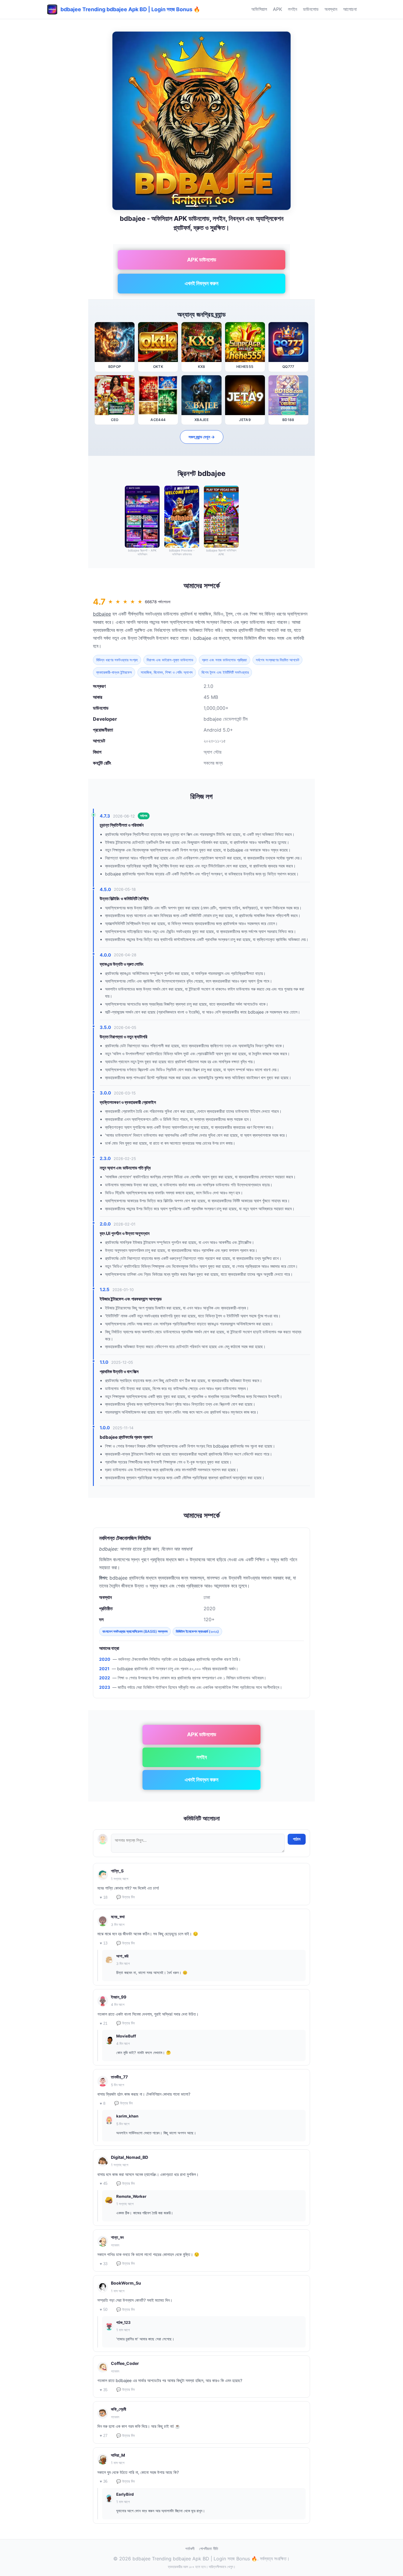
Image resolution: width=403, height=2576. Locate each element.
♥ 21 (104, 2023)
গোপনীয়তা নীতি (209, 2549)
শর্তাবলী (190, 2549)
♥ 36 (104, 2481)
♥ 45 (104, 2183)
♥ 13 (104, 1943)
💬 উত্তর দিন (126, 1897)
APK (277, 9)
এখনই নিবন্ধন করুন (201, 283)
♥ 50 (104, 2310)
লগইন (293, 9)
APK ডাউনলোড (202, 260)
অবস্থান (331, 9)
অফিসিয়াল (259, 9)
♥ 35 (104, 2390)
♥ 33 (104, 2264)
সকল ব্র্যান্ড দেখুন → (202, 437)
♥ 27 (104, 2436)
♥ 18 (104, 1897)
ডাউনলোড (311, 9)
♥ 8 (103, 2103)
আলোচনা (350, 9)
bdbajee (102, 614)
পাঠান (297, 1839)
